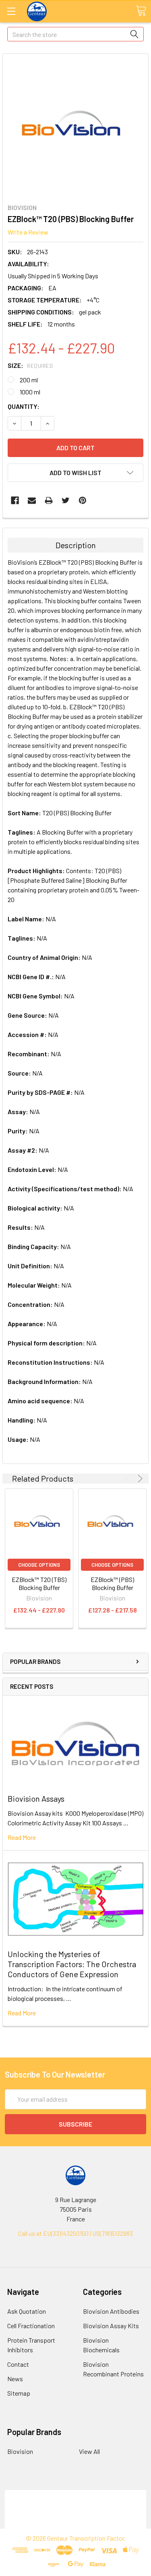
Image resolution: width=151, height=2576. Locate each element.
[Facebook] (15, 500)
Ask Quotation (27, 2311)
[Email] (32, 500)
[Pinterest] (83, 500)
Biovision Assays (36, 1798)
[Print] (49, 500)
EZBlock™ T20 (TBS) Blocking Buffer (39, 1583)
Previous (129, 1479)
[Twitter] (66, 500)
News (15, 2379)
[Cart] (141, 11)
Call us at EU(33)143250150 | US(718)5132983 (75, 2233)
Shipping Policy (75, 2504)
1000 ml (30, 392)
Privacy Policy (76, 2524)
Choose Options (39, 1565)
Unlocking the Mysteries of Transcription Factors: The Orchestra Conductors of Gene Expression (72, 1964)
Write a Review (28, 232)
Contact (18, 2364)
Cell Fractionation (31, 2326)
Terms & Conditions (75, 2495)
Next (139, 1479)
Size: (30, 365)
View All (89, 2451)
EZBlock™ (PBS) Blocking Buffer (112, 1583)
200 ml (29, 380)
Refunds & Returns (75, 2514)
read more (22, 1837)
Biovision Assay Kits (111, 2326)
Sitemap (19, 2393)
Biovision (20, 2451)
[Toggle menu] (11, 11)
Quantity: (24, 406)
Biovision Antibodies (111, 2311)
